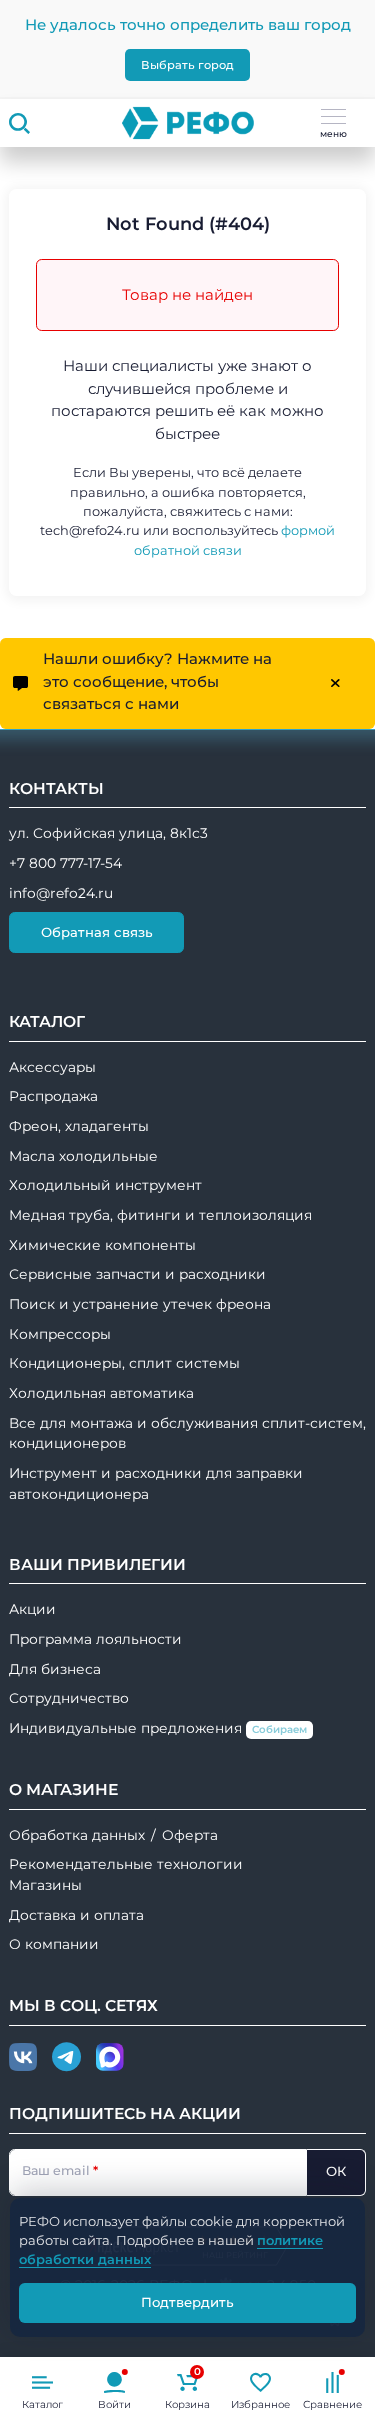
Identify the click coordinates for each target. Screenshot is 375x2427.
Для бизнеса (55, 1669)
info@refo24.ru (61, 893)
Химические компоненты (102, 1245)
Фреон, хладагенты (79, 1126)
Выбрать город (187, 65)
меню (333, 133)
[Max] (110, 2058)
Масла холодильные (83, 1156)
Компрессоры (60, 1334)
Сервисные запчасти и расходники (137, 1274)
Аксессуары (52, 1067)
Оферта (190, 1835)
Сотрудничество (69, 1698)
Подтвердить (187, 2302)
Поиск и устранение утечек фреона (140, 1304)
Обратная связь (97, 932)
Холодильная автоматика (101, 1393)
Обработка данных (77, 1835)
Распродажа (53, 1096)
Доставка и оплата (76, 1915)
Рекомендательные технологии (126, 1864)
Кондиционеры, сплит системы (124, 1363)
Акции (32, 1609)
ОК (336, 2171)
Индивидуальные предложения (158, 1728)
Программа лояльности (95, 1639)
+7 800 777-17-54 (65, 863)
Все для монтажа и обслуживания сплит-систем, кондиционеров (187, 1433)
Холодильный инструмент (105, 1185)
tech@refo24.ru (90, 530)
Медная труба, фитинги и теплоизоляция (160, 1215)
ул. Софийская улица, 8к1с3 (108, 833)
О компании (54, 1944)
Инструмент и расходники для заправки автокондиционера (156, 1483)
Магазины (45, 1885)
